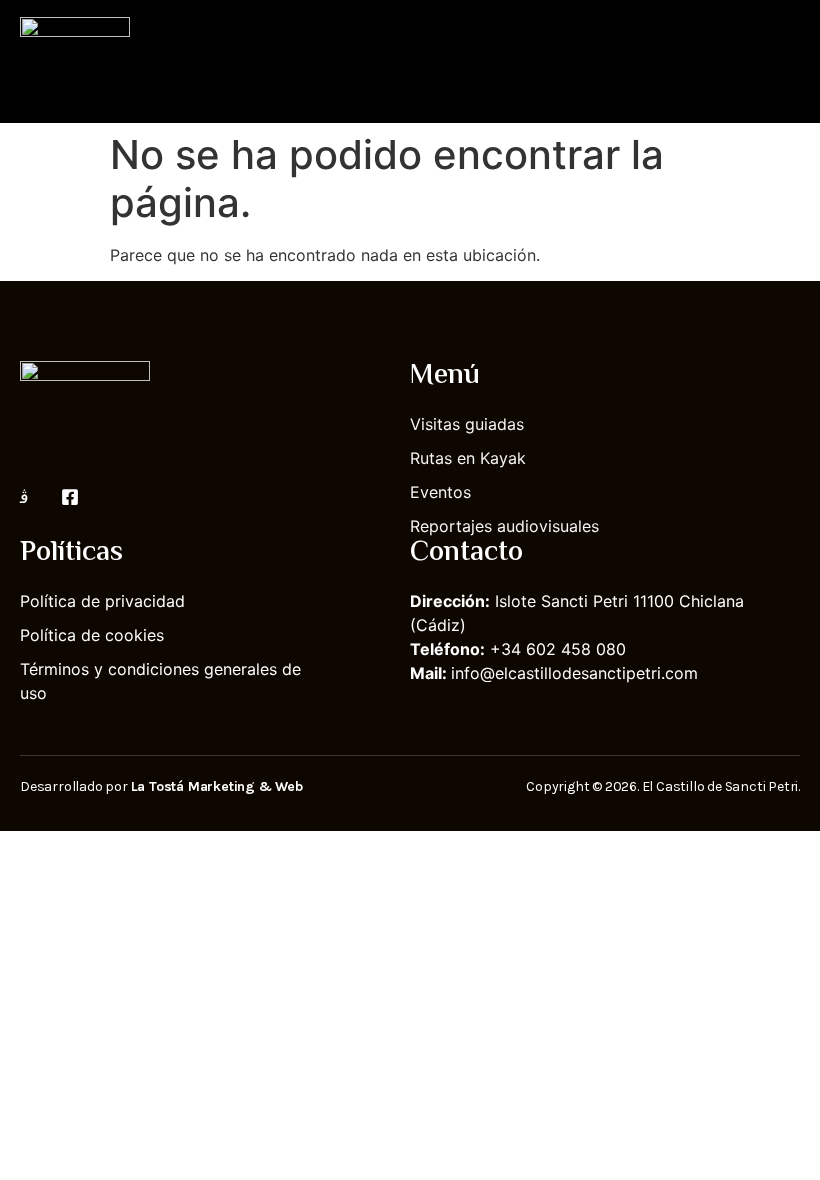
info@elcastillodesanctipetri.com (574, 673)
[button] (786, 61)
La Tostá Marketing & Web (217, 786)
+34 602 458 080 (558, 649)
